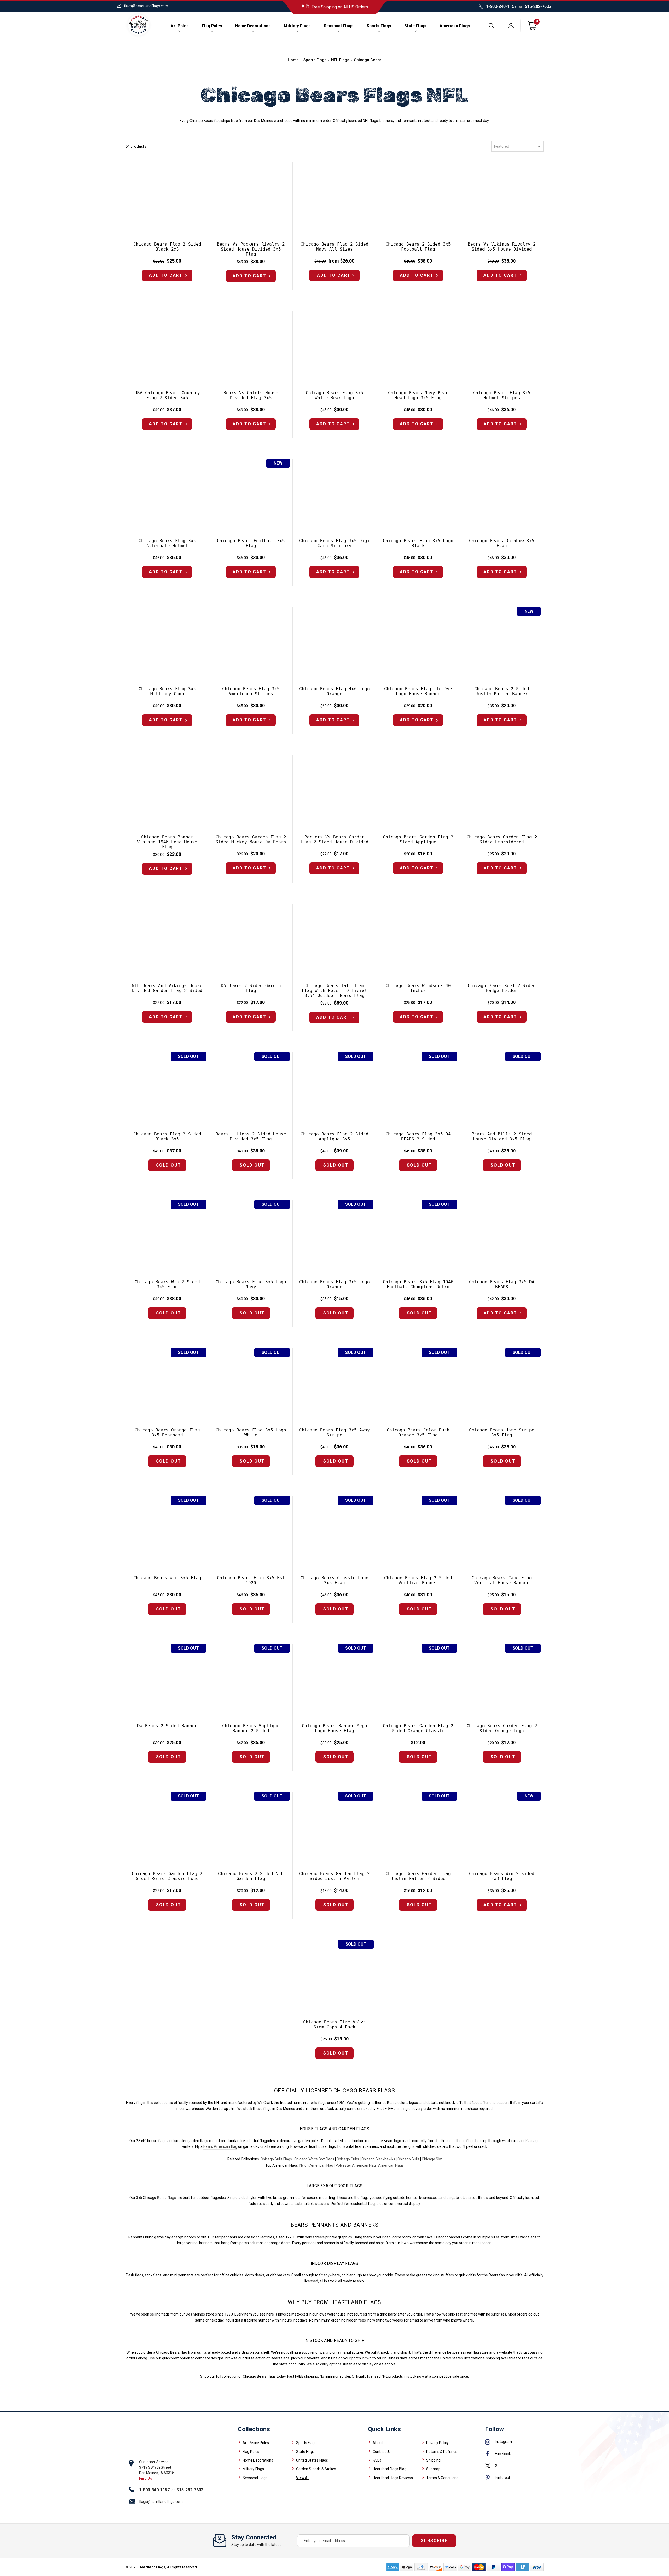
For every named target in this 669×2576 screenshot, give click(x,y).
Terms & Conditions (442, 2478)
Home (293, 60)
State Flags (415, 26)
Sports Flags (379, 26)
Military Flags (297, 26)
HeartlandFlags (152, 2567)
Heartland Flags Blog (390, 2469)
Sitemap (433, 2469)
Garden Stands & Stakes (316, 2469)
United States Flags (312, 2460)
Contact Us (382, 2452)
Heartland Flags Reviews (393, 2478)
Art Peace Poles (256, 2443)
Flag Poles (212, 26)
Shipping (433, 2460)
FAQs (377, 2460)
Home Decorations (253, 26)
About (378, 2443)
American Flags (455, 26)
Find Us (146, 2478)
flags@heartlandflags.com (146, 6)
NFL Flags (340, 60)
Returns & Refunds (442, 2452)
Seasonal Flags (339, 26)
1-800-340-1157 (501, 6)
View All (303, 2478)
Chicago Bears (368, 60)
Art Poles (180, 26)
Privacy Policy (437, 2443)
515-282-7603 (538, 6)
